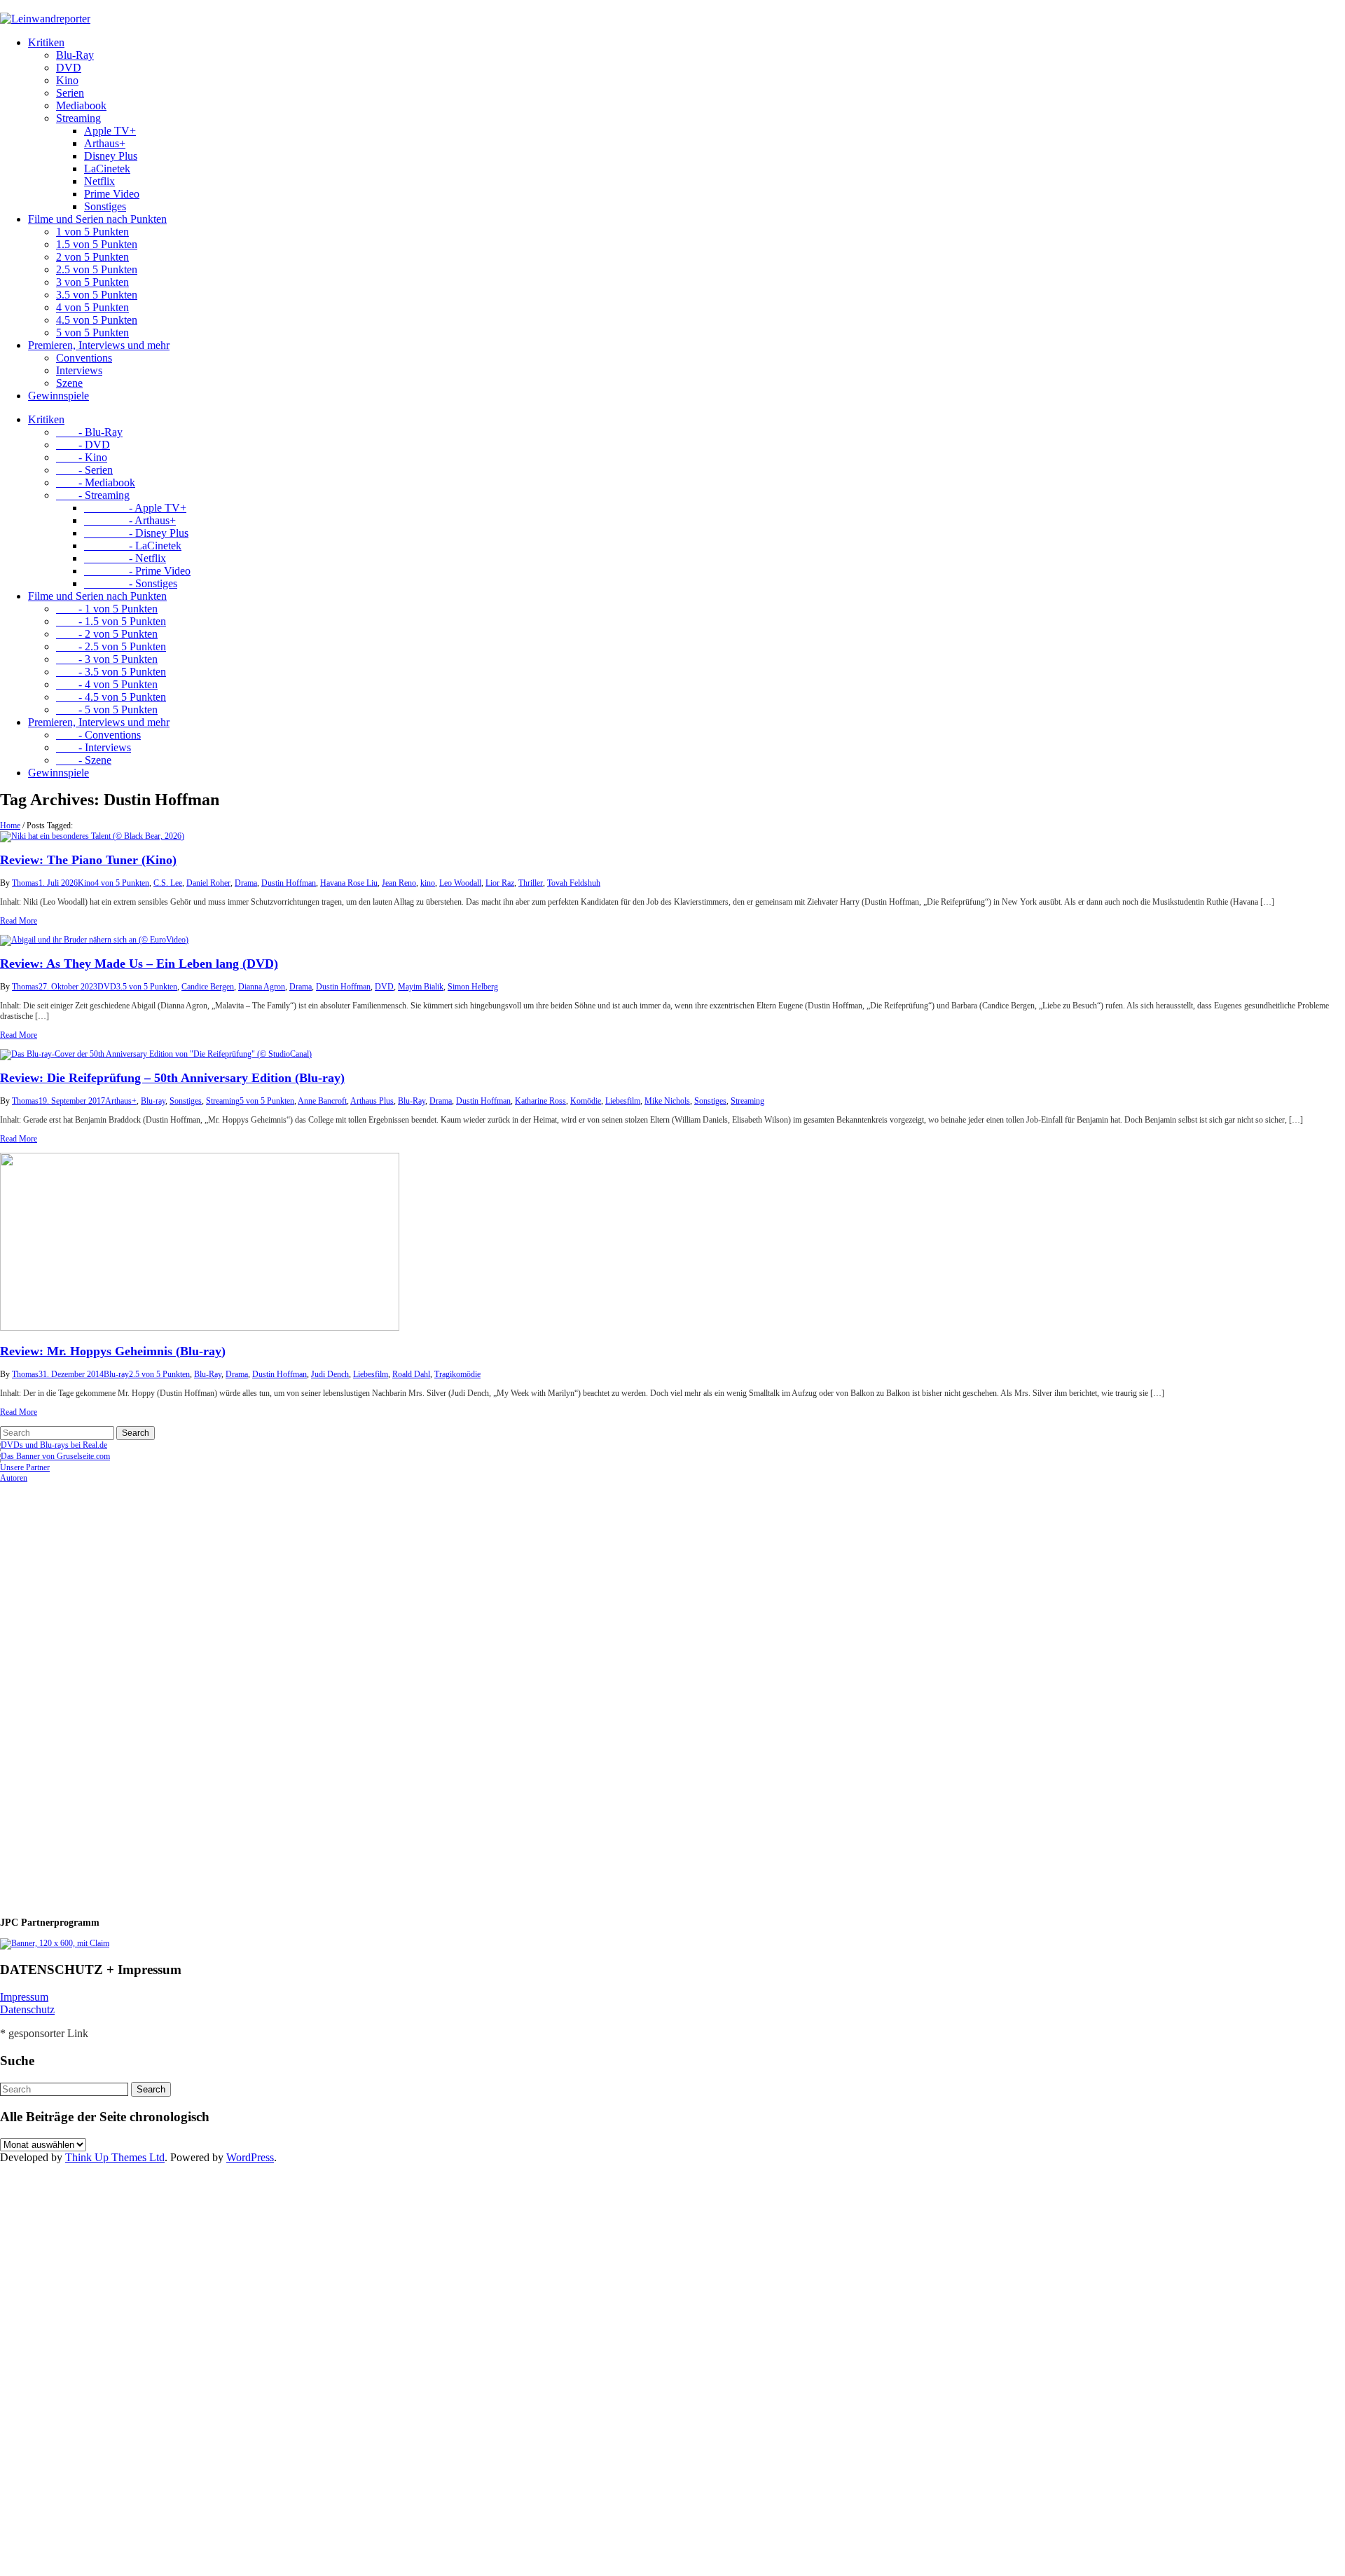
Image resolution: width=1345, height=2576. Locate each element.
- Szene (84, 760)
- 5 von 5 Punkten (107, 710)
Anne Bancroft (322, 1101)
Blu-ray (153, 1101)
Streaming (78, 118)
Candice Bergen (208, 987)
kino (428, 883)
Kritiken (46, 42)
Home (10, 825)
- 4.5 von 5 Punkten (111, 697)
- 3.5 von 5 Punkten (111, 672)
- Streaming (93, 495)
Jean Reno (399, 883)
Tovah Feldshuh (574, 883)
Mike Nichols (667, 1101)
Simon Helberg (473, 987)
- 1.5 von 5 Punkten (111, 621)
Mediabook (81, 105)
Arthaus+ (105, 143)
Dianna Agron (262, 987)
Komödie (586, 1101)
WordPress (250, 2157)
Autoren (14, 1478)
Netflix (99, 181)
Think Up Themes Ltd (115, 2157)
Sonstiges (105, 206)
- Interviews (94, 747)
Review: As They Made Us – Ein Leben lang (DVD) (139, 964)
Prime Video (112, 194)
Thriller (531, 883)
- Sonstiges (131, 583)
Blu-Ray (75, 55)
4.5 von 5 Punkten (97, 320)
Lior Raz (500, 883)
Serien (70, 93)
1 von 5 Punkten (92, 232)
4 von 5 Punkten (92, 307)
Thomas (25, 883)
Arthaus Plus (372, 1101)
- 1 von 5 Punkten (107, 609)
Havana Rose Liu (349, 883)
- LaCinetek (133, 546)
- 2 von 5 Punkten (107, 634)
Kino (67, 80)
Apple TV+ (110, 131)
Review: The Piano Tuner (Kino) (88, 860)
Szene (69, 383)
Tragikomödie (457, 1374)
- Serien (84, 470)
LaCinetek (107, 169)
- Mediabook (96, 482)
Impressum (24, 1997)
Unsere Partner (25, 1467)
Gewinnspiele (58, 396)
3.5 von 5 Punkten (97, 295)
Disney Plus (111, 156)
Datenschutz (27, 2009)
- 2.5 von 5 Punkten (111, 646)
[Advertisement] (91, 1694)
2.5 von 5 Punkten (97, 269)
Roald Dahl (411, 1374)
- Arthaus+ (130, 520)
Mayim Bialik (421, 987)
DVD (69, 68)
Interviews (79, 370)
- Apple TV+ (135, 508)
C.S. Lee (168, 883)
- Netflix (125, 558)
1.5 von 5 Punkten (97, 244)
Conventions (84, 358)
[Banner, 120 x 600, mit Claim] (55, 1943)
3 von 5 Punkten (92, 282)
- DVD (83, 445)
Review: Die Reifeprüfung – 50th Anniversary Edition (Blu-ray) (172, 1078)
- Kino (82, 457)
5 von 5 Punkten (92, 333)
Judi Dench (330, 1374)
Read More (19, 921)
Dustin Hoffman (289, 883)
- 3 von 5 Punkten (107, 659)
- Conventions (98, 735)
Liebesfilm (623, 1101)
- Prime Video (137, 571)
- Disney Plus (136, 533)
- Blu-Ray (89, 432)
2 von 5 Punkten (92, 257)
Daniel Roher (208, 883)
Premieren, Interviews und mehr (99, 345)
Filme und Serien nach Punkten (97, 219)
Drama (246, 883)
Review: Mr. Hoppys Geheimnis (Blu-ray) (113, 1351)
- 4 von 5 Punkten (107, 684)
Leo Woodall (460, 883)
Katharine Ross (540, 1101)
